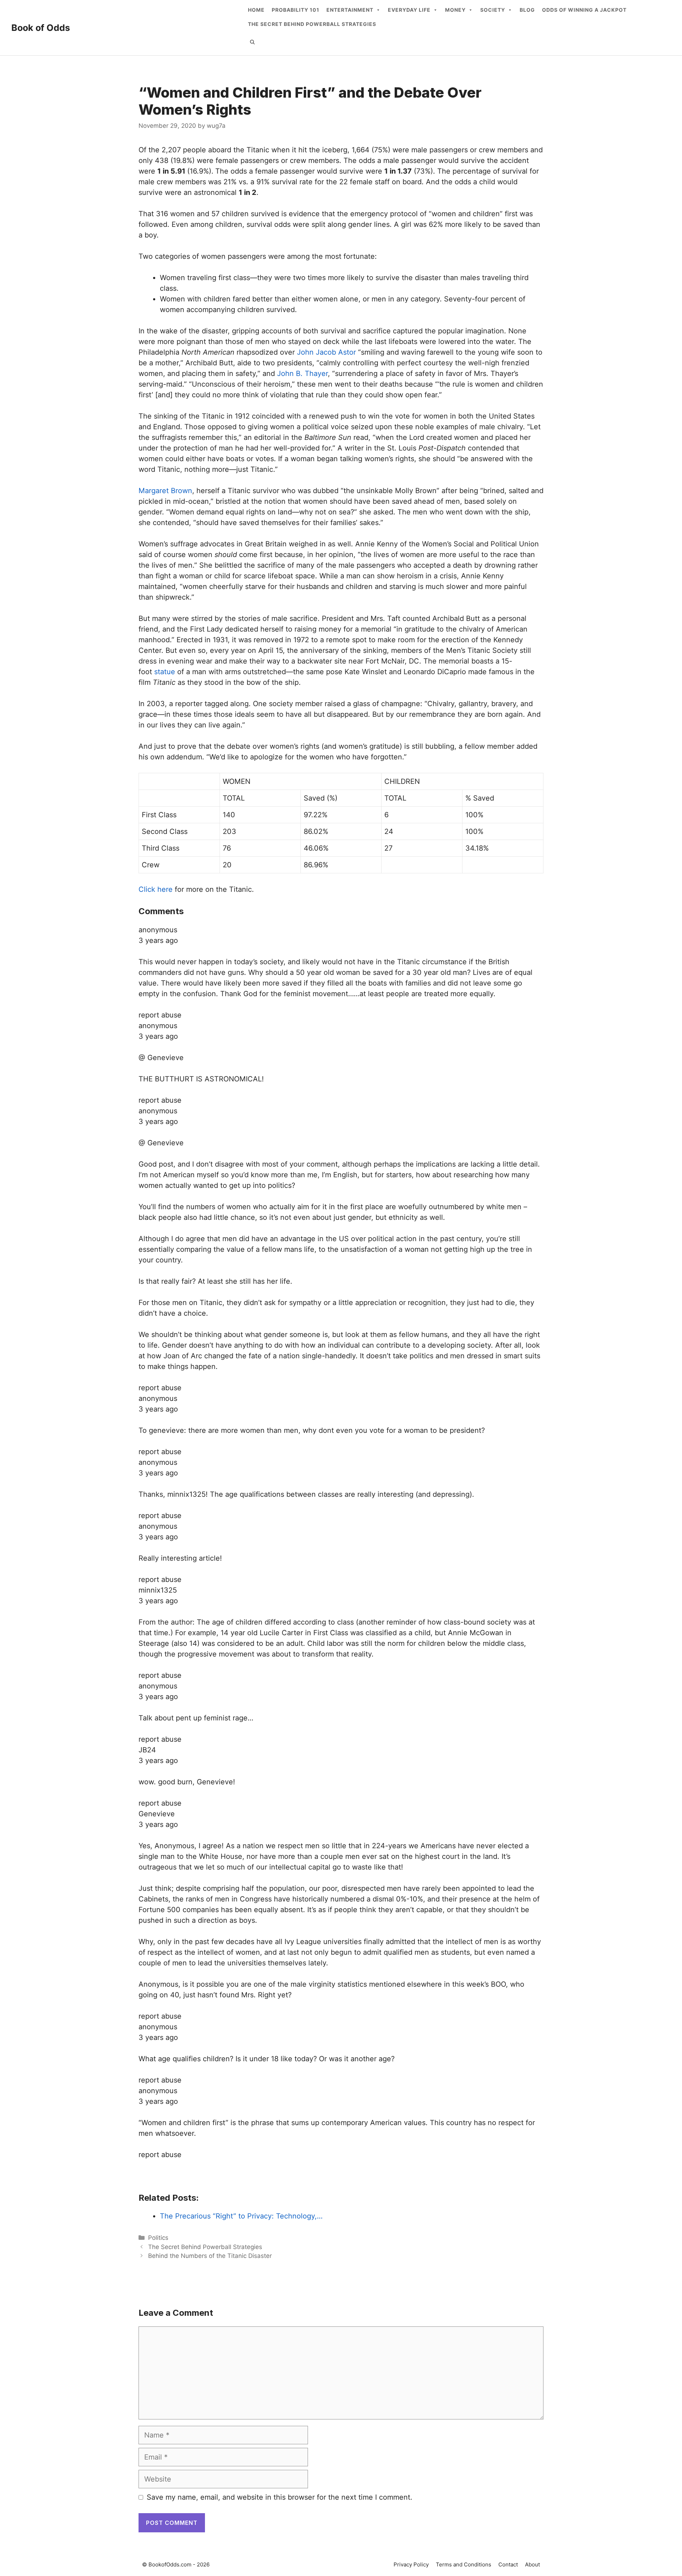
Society (493, 10)
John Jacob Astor (326, 352)
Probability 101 (296, 10)
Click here (156, 889)
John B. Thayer (302, 373)
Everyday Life (409, 10)
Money (455, 10)
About (532, 2564)
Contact (508, 2564)
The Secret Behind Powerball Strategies (312, 24)
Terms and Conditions (464, 2564)
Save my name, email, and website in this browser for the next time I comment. (280, 2497)
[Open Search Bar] (252, 42)
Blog (527, 10)
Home (256, 10)
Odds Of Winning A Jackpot (584, 10)
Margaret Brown (165, 491)
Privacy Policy (411, 2564)
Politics (158, 2238)
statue (165, 672)
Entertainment (350, 10)
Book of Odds (41, 28)
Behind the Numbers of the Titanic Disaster (210, 2256)
